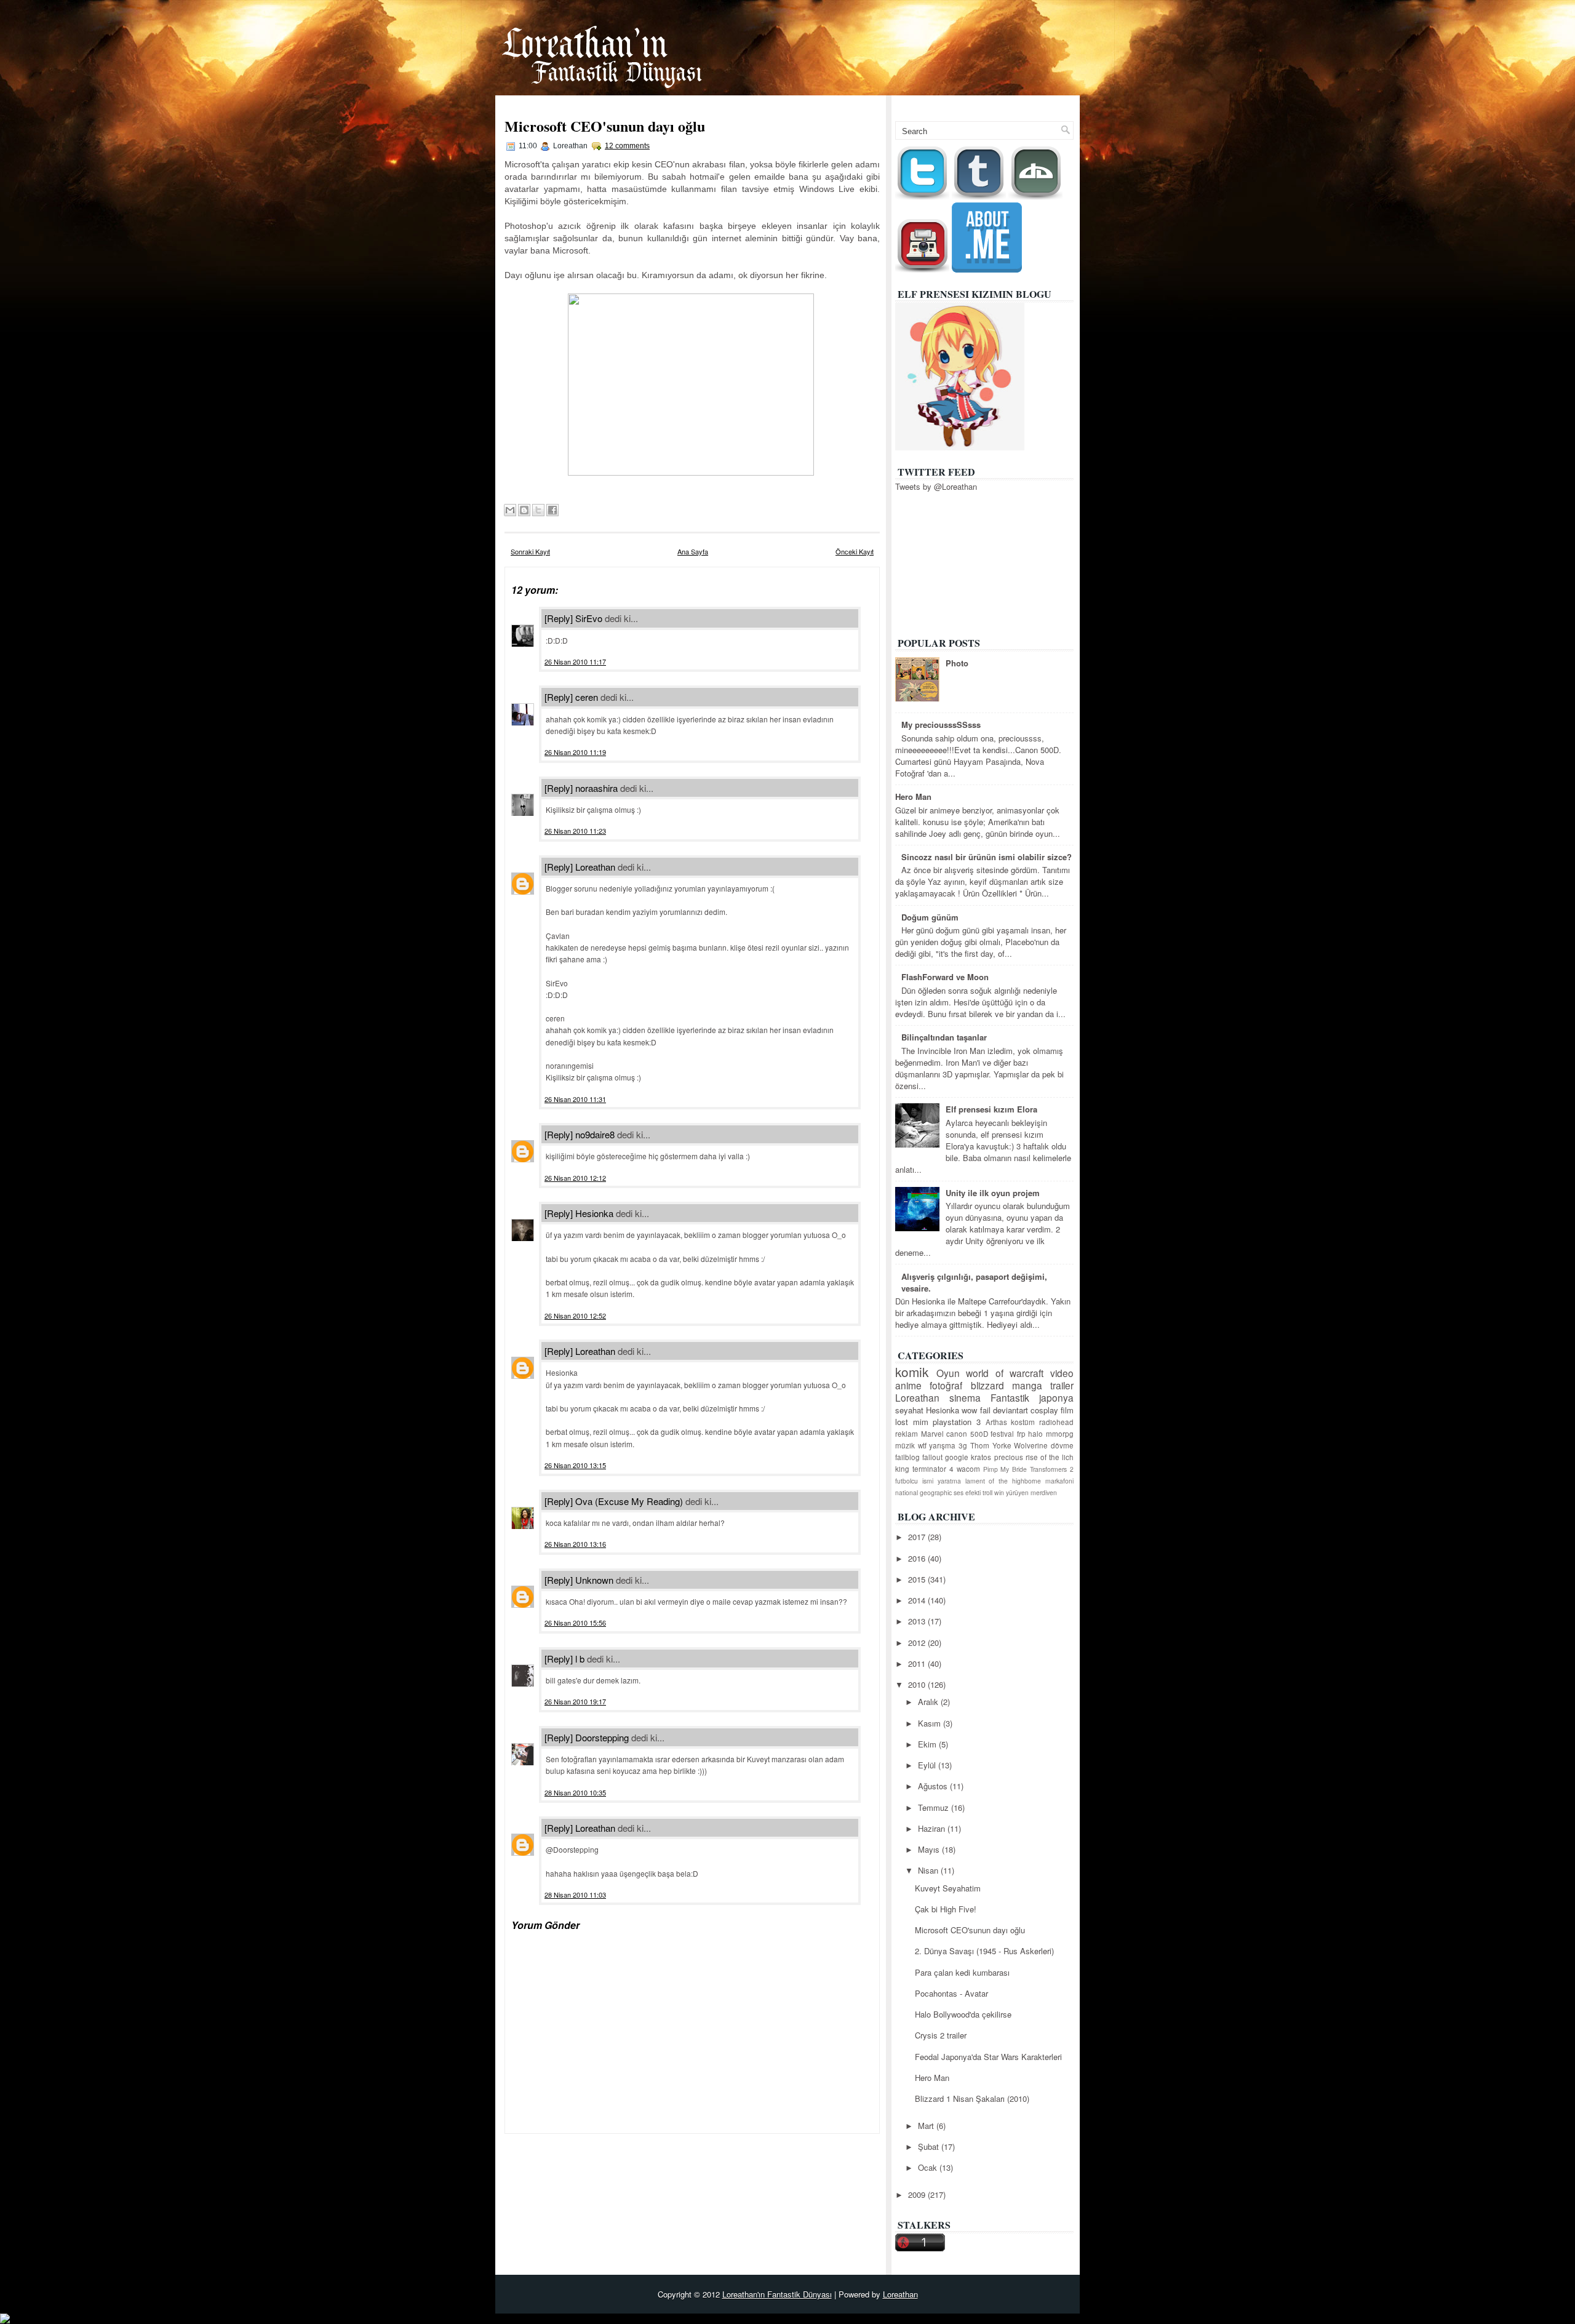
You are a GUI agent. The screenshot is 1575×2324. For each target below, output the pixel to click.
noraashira (596, 788)
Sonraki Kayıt (530, 551)
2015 (918, 1579)
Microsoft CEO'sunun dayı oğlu (605, 126)
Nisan (929, 1870)
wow (969, 1410)
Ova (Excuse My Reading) (629, 1501)
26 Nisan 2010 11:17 (575, 661)
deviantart (1011, 1410)
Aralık (929, 1702)
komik (912, 1372)
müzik (905, 1445)
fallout (932, 1457)
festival (1002, 1434)
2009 (918, 2194)
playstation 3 (957, 1422)
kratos (981, 1457)
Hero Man (913, 797)
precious (1009, 1457)
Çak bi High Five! (946, 1909)
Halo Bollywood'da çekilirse (963, 2014)
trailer (1062, 1385)
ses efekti (967, 1492)
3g (963, 1445)
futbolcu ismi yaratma (928, 1481)
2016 (918, 1558)
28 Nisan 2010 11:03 (575, 1895)
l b (580, 1659)
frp (1021, 1434)
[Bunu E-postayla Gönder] (510, 510)
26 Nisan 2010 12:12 (575, 1178)
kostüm (1023, 1422)
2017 (918, 1537)
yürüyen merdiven (1031, 1492)
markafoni (1059, 1481)
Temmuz (935, 1807)
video (1062, 1373)
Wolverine (1031, 1445)
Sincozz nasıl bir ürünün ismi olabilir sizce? (987, 857)
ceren (587, 697)
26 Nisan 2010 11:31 (575, 1099)
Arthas (996, 1422)
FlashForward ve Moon (945, 977)
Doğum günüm (930, 917)
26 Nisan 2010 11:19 (575, 752)
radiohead (1056, 1422)
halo (1035, 1434)
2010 (918, 1684)
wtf (922, 1445)
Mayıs (930, 1849)
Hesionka (594, 1213)
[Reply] (559, 618)
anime (908, 1385)
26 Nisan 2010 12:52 (575, 1316)
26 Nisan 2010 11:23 (575, 831)
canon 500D (967, 1434)
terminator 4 (933, 1469)
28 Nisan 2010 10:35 (575, 1792)
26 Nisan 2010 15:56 (575, 1623)
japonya (1056, 1397)
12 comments (627, 146)
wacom (968, 1469)
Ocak (929, 2167)
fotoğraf (946, 1385)
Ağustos (934, 1786)
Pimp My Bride (1005, 1469)
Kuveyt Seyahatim (948, 1888)
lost (902, 1422)
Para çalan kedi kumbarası (962, 1972)
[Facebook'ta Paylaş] (552, 510)
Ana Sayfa (1006, 103)
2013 (918, 1621)
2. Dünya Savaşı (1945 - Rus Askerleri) (984, 1951)
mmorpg (1060, 1434)
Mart (927, 2126)
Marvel (932, 1434)
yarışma (942, 1445)
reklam (907, 1434)
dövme (1062, 1445)
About (1056, 103)
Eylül (928, 1765)
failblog (907, 1457)
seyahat (909, 1410)
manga (1027, 1385)
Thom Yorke (991, 1445)
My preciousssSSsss (941, 725)
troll (987, 1492)
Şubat (930, 2146)
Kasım (931, 1723)
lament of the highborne (1003, 1481)
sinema (965, 1397)
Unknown (594, 1580)
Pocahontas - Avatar (951, 1993)
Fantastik (1010, 1397)
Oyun (948, 1373)
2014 (918, 1600)
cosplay (1044, 1410)
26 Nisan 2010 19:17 (575, 1701)
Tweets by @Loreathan (936, 486)
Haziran (933, 1828)
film (1067, 1410)
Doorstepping (602, 1737)
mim (921, 1422)
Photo (957, 663)
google (957, 1457)
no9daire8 (595, 1134)
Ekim (928, 1744)
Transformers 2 (1052, 1469)
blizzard (987, 1385)
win (999, 1492)
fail (985, 1410)
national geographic (923, 1492)
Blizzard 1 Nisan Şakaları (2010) (972, 2098)
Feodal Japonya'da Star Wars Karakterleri (988, 2057)
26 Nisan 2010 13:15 (575, 1465)
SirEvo (589, 618)
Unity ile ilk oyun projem (993, 1193)
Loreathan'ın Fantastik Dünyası (777, 2294)
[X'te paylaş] (538, 510)
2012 (918, 1643)
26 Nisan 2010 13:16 (575, 1544)
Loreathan (595, 867)
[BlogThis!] (524, 510)
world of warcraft (1005, 1373)
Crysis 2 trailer (941, 2035)
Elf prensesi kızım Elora (991, 1109)
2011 (918, 1663)
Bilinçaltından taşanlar (944, 1037)
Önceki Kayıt (855, 551)
